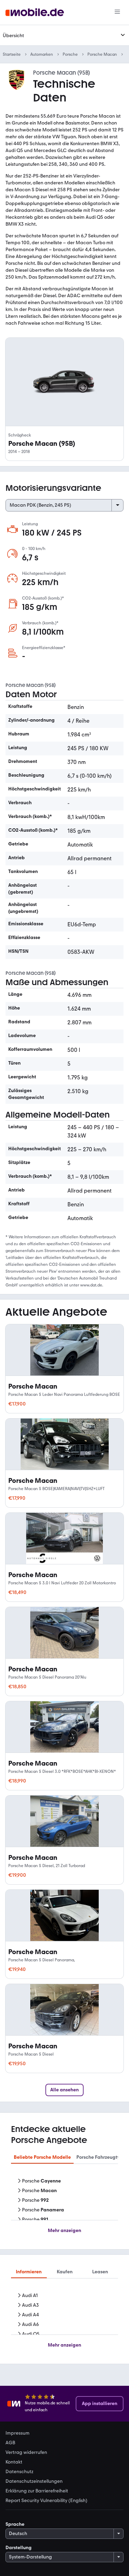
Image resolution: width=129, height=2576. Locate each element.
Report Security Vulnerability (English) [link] (46, 2501)
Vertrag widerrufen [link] (26, 2453)
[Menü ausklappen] (123, 35)
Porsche (70, 54)
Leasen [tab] (100, 2272)
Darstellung (19, 2548)
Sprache (15, 2524)
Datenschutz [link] (19, 2472)
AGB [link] (10, 2443)
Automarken (42, 54)
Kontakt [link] (14, 2462)
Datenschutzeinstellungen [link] (34, 2481)
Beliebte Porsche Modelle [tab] (42, 2157)
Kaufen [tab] (65, 2272)
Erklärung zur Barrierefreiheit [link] (37, 2491)
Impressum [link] (18, 2433)
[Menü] (117, 12)
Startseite (12, 54)
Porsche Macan (102, 54)
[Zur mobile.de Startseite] (35, 13)
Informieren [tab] (29, 2272)
